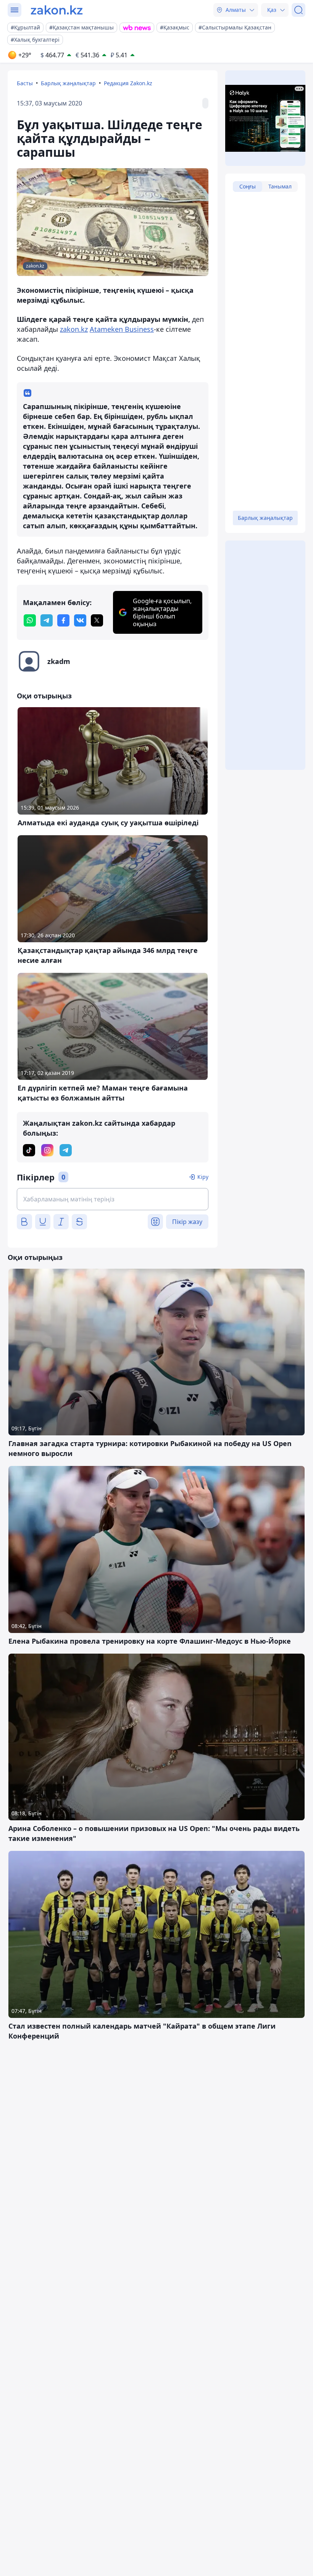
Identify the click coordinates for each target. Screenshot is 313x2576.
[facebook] (63, 620)
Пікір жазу (187, 1222)
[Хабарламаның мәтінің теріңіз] (113, 1199)
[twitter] (97, 620)
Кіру (203, 1177)
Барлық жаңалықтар (68, 83)
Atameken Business (122, 329)
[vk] (80, 620)
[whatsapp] (30, 620)
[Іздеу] (298, 10)
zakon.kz (74, 329)
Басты (25, 83)
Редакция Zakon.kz (128, 83)
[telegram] (47, 620)
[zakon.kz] (57, 10)
